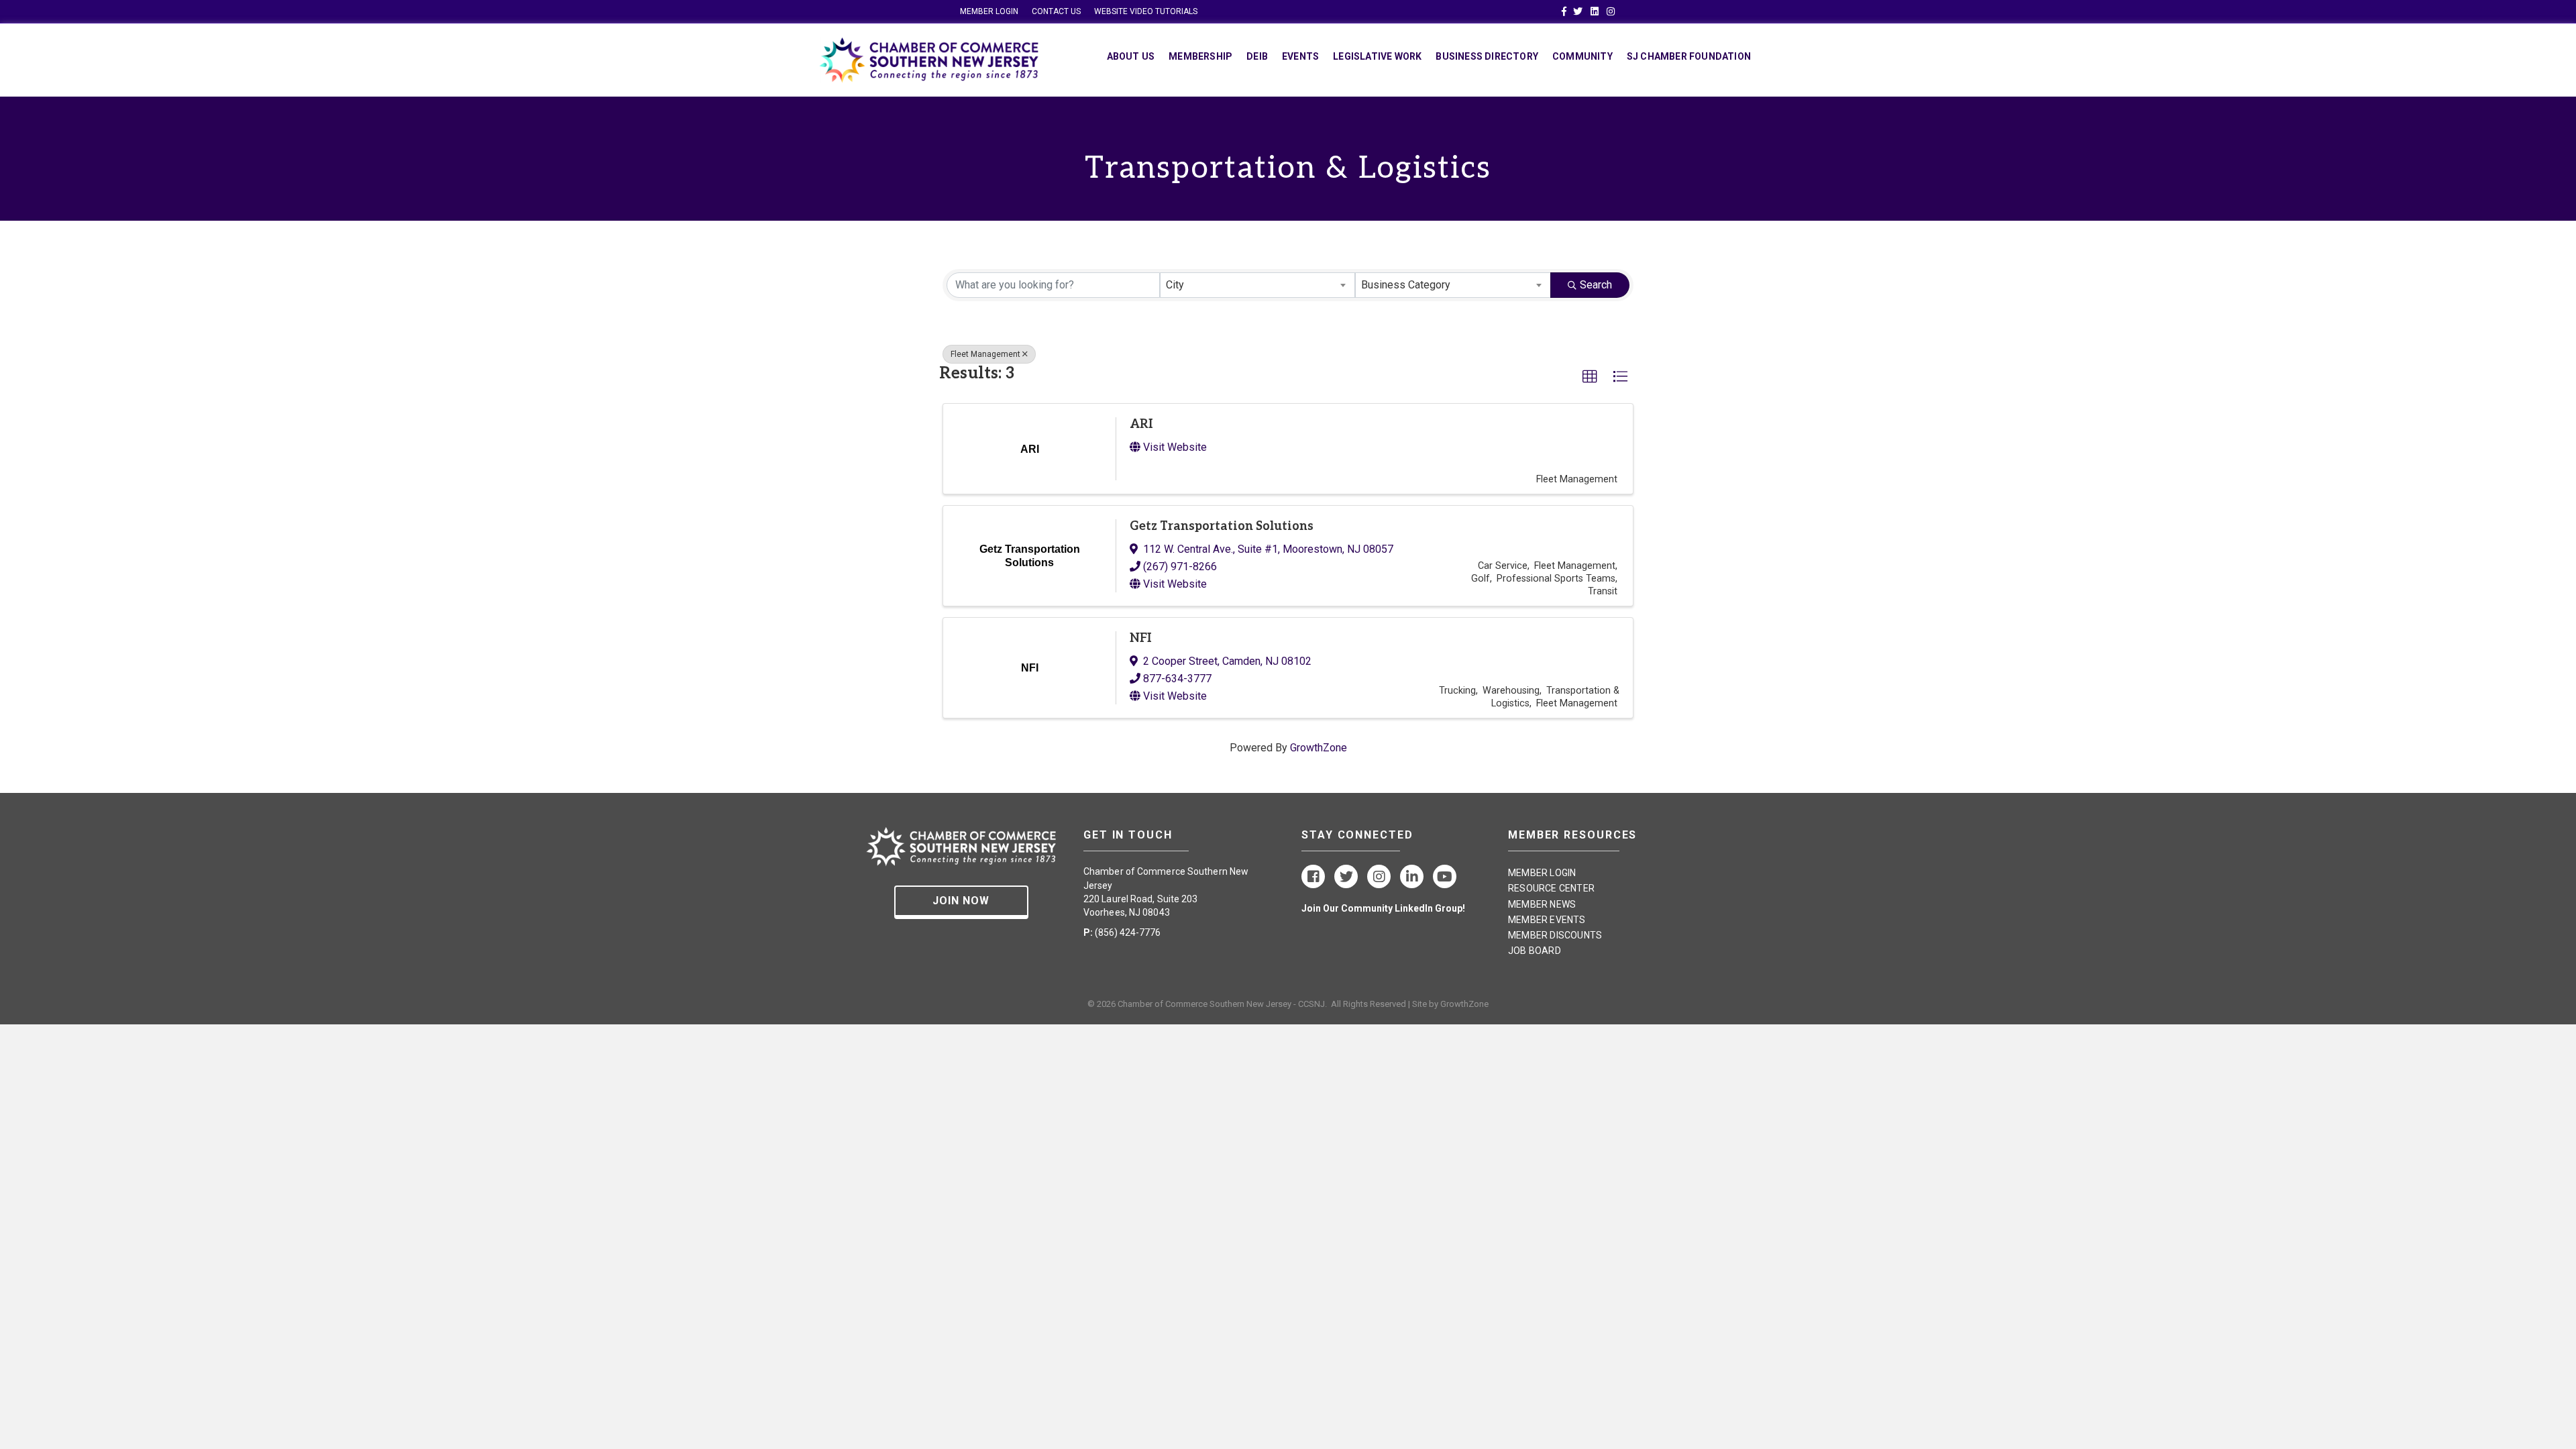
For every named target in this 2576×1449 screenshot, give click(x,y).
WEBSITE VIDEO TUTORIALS (1146, 11)
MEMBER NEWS (1542, 904)
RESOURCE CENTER (1551, 888)
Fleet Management (985, 354)
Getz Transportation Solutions (1222, 526)
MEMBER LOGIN (989, 11)
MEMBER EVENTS (1547, 920)
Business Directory (1487, 56)
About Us (1131, 56)
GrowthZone (1319, 748)
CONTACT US (1056, 11)
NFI (1141, 638)
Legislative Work (1377, 56)
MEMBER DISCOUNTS (1555, 935)
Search (1596, 285)
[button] (1590, 377)
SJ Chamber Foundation (1689, 56)
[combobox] (1258, 285)
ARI (1141, 424)
